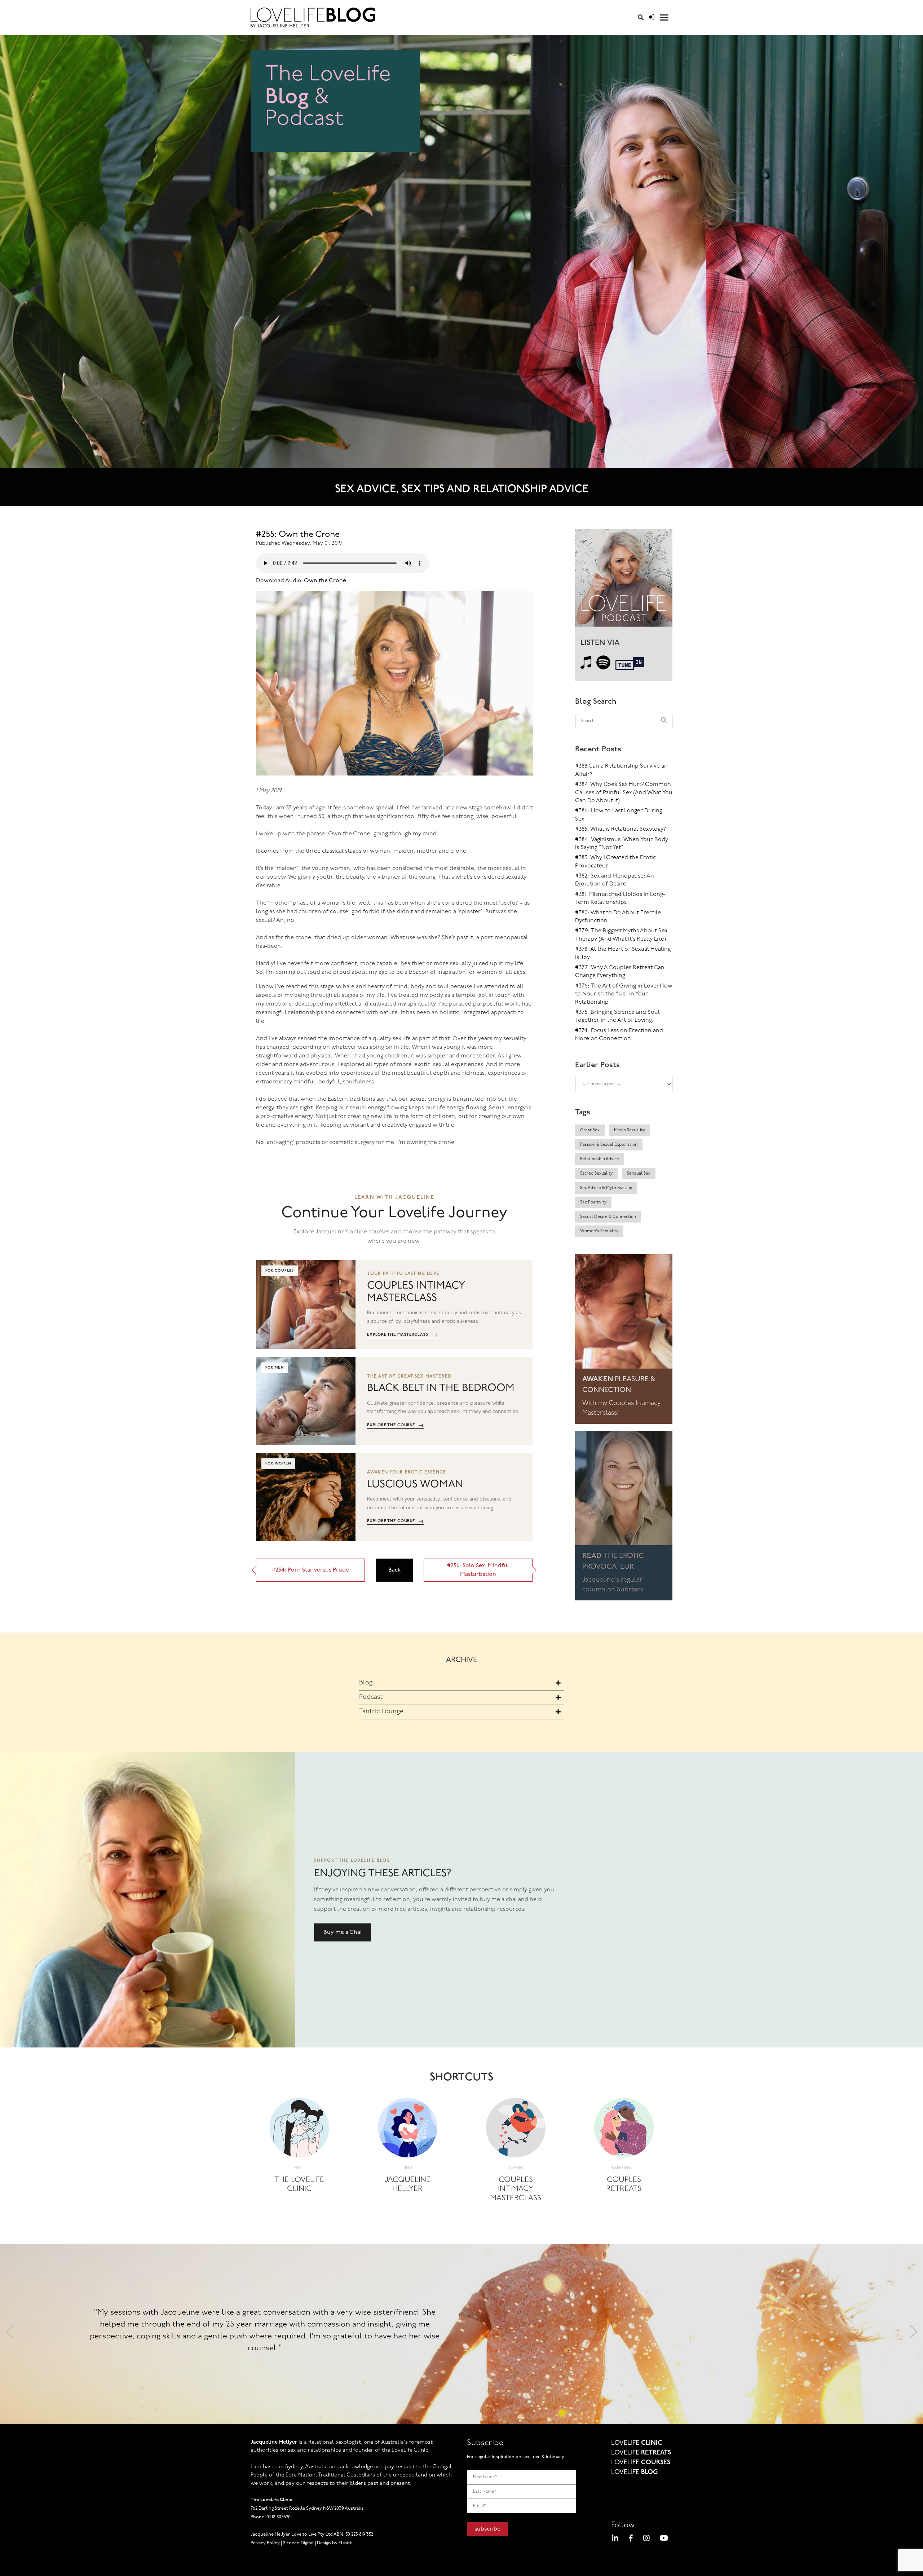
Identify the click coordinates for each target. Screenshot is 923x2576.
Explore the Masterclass (402, 1335)
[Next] (913, 2334)
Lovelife (637, 2443)
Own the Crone (324, 581)
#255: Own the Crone (298, 535)
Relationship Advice (600, 1159)
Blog (366, 1683)
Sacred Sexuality (596, 1174)
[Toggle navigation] (664, 17)
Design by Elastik (334, 2543)
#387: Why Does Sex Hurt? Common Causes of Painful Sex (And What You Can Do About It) (624, 793)
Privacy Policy (265, 2543)
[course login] (652, 18)
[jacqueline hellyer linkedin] (615, 2539)
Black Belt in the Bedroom (441, 1388)
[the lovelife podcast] (624, 580)
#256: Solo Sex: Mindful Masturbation (478, 1570)
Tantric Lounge (381, 1712)
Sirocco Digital (298, 2543)
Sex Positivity (593, 1202)
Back (394, 1570)
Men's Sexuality (630, 1130)
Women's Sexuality (599, 1231)
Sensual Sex (639, 1174)
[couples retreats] (624, 2130)
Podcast (371, 1697)
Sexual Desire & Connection (608, 1217)
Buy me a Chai (343, 1932)
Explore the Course (396, 1425)
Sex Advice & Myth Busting (606, 1188)
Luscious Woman (415, 1484)
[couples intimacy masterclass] (516, 2130)
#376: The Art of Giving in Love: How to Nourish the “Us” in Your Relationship (624, 994)
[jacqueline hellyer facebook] (631, 2539)
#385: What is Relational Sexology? (621, 829)
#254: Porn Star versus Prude (310, 1570)
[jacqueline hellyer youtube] (664, 2539)
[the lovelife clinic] (299, 2130)
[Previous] (10, 2334)
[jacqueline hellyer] (408, 2130)
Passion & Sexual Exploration (609, 1145)
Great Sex (590, 1130)
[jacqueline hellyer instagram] (646, 2539)
